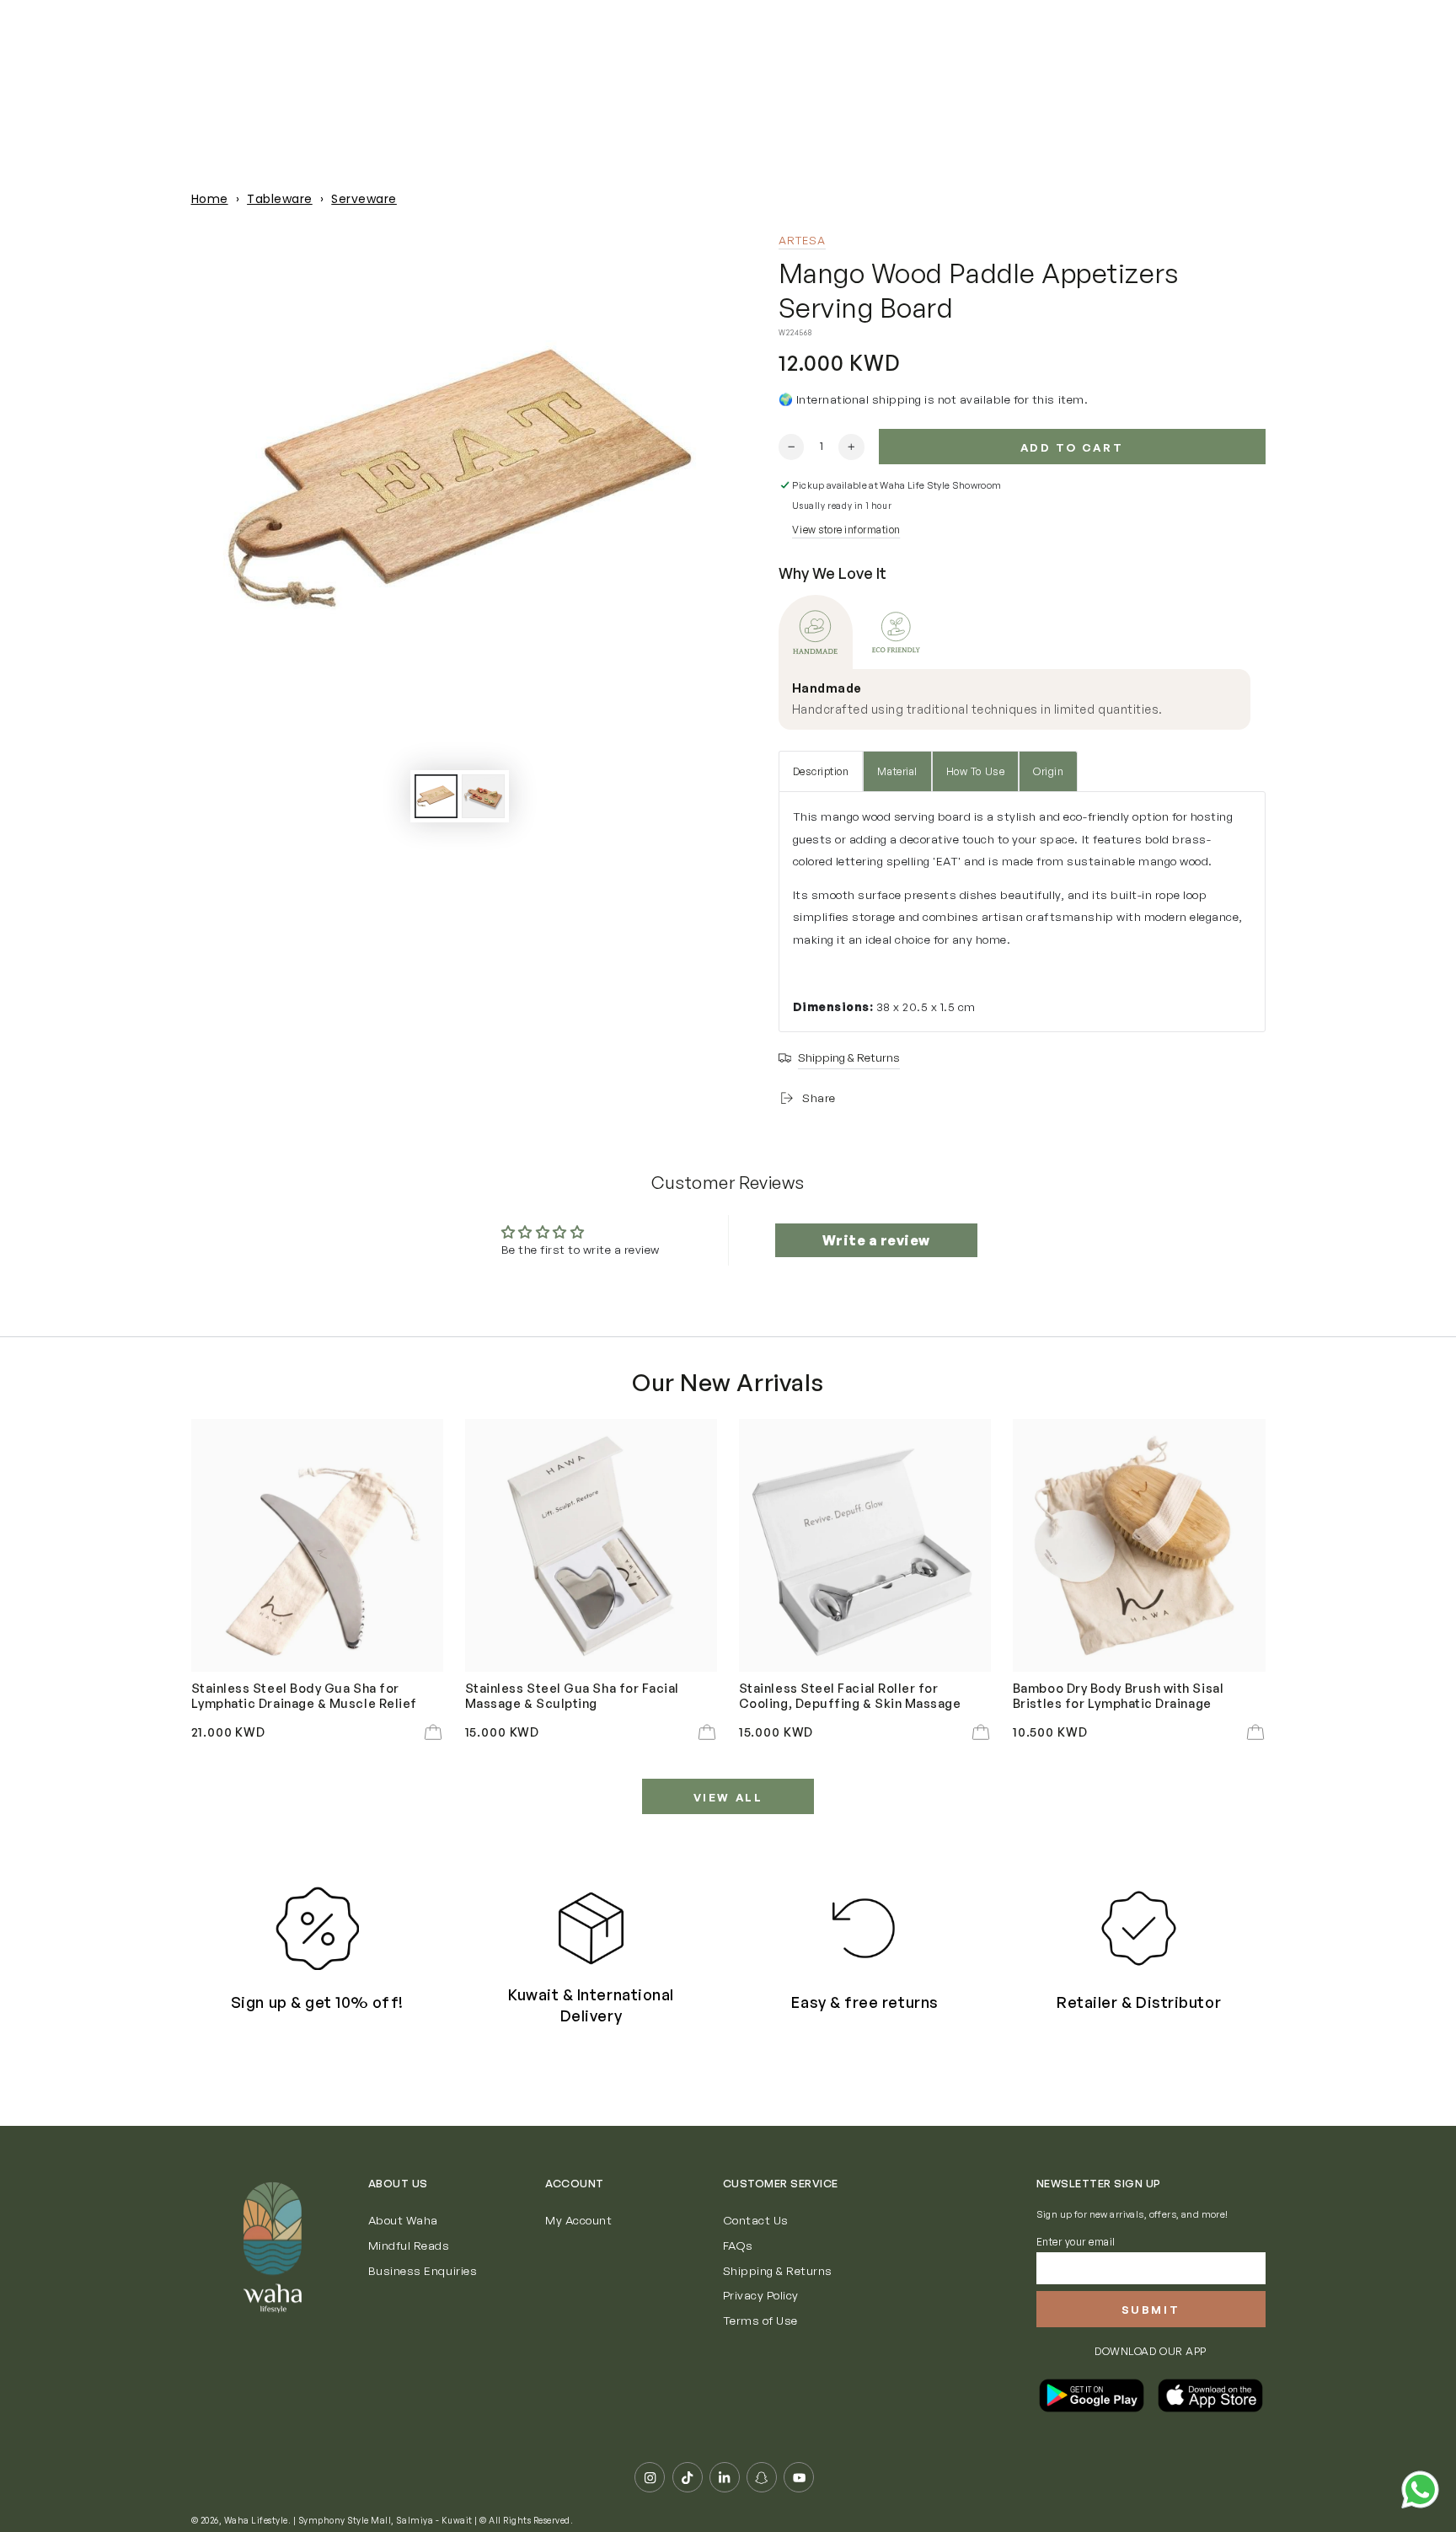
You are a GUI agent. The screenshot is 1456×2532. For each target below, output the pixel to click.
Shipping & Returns (778, 2270)
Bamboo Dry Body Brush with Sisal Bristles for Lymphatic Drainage (1118, 1695)
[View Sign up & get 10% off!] (317, 1928)
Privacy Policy (761, 2295)
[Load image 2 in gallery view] (483, 796)
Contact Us (756, 2220)
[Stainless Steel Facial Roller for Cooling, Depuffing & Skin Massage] (865, 1545)
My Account (578, 2220)
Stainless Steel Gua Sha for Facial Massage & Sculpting (572, 1695)
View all (728, 1797)
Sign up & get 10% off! (317, 2002)
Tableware (280, 199)
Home (210, 199)
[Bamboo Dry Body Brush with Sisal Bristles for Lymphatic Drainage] (1139, 1545)
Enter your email (1076, 2242)
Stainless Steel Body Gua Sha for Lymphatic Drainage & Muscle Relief (304, 1695)
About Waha (403, 2220)
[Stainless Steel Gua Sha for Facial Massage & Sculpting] (591, 1545)
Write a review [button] (876, 1240)
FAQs (738, 2245)
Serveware (364, 199)
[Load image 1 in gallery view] (436, 796)
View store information (846, 530)
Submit (1151, 2310)
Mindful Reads (409, 2245)
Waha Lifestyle (256, 2520)
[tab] (816, 632)
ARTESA (803, 240)
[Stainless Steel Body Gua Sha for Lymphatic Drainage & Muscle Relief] (318, 1545)
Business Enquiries (423, 2270)
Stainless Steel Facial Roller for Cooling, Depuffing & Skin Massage (850, 1695)
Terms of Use (760, 2320)
